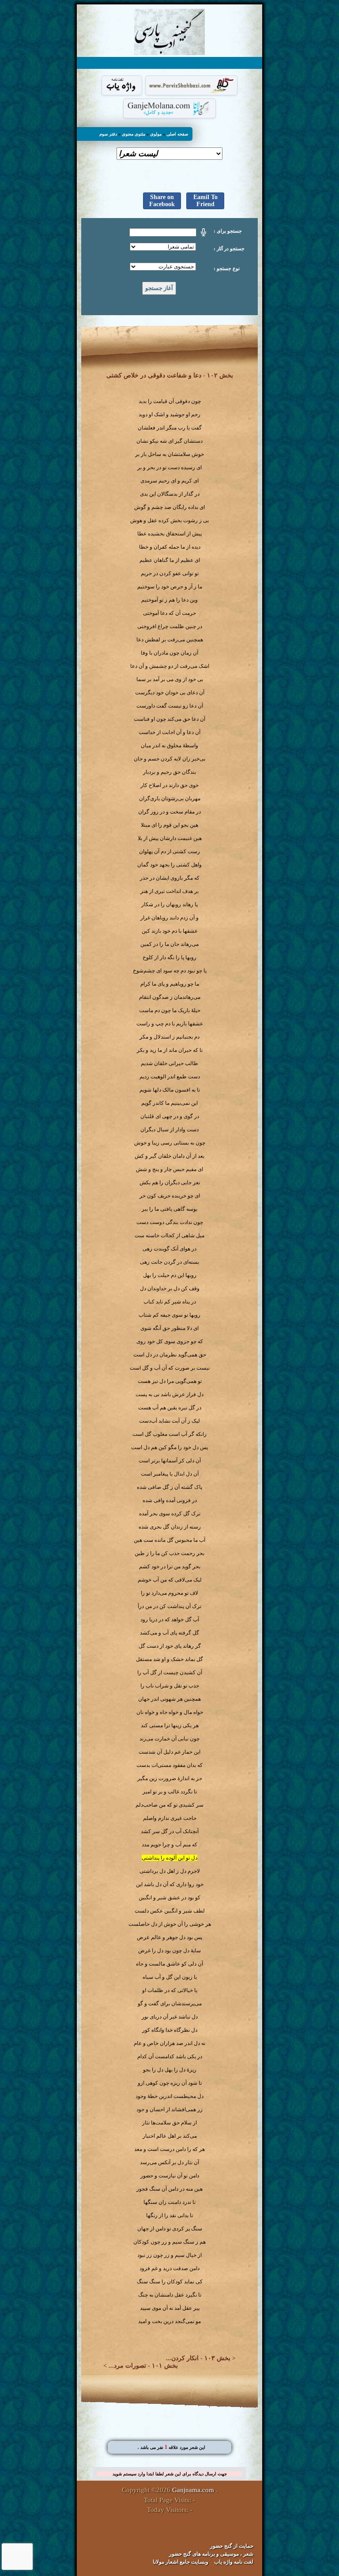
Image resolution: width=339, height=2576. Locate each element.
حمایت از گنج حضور (232, 2546)
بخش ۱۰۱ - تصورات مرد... (143, 2366)
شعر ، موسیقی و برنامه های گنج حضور (211, 2554)
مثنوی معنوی (134, 134)
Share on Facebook (162, 201)
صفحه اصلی (177, 134)
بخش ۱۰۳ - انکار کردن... (198, 2358)
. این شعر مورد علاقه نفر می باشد (171, 2447)
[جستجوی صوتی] (203, 232)
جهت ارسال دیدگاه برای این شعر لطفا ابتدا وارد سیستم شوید (170, 2474)
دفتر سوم (108, 134)
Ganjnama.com (193, 2490)
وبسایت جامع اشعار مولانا (181, 2562)
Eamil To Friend (205, 201)
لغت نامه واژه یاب (234, 2562)
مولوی (156, 134)
